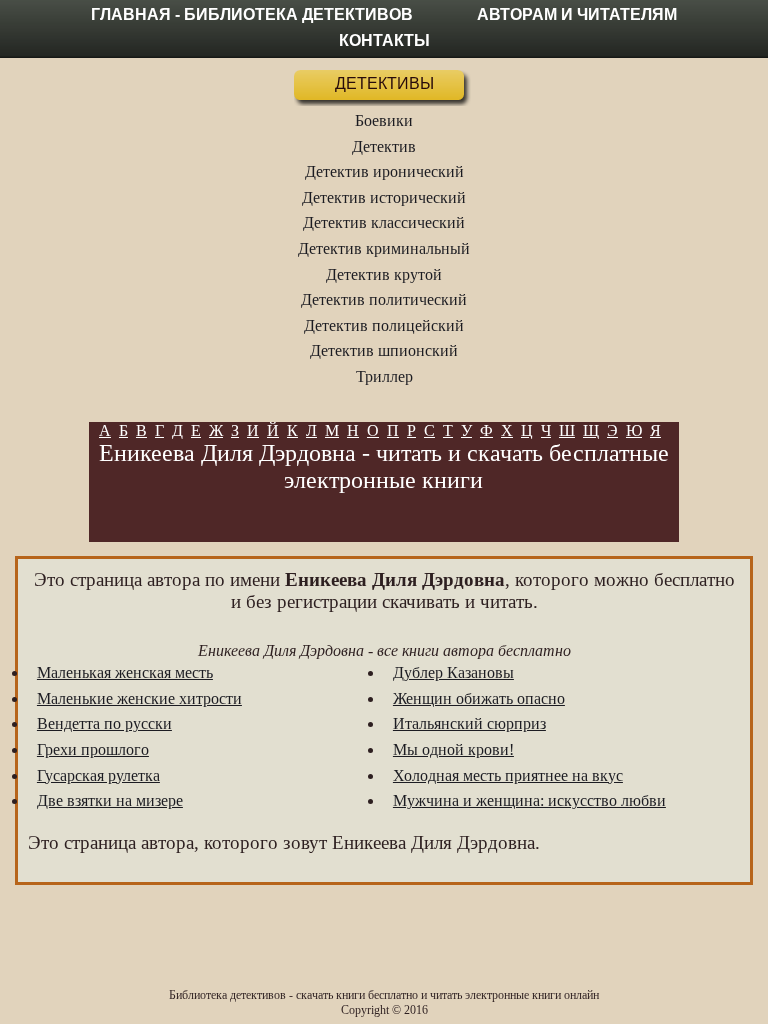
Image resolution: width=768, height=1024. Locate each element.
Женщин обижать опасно (479, 698)
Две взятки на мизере (110, 800)
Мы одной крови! (453, 749)
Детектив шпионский (384, 350)
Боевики (384, 120)
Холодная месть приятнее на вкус (508, 775)
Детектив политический (384, 299)
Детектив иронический (384, 171)
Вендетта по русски (104, 723)
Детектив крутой (384, 274)
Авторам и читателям (577, 14)
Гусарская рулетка (98, 775)
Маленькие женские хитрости (139, 698)
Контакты (384, 40)
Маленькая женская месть (125, 672)
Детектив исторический (384, 197)
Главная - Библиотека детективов (252, 14)
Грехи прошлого (93, 749)
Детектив (384, 146)
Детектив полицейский (384, 325)
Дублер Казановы (453, 672)
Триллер (384, 376)
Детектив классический (384, 222)
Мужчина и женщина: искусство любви (529, 800)
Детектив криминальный (384, 248)
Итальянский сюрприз (469, 723)
